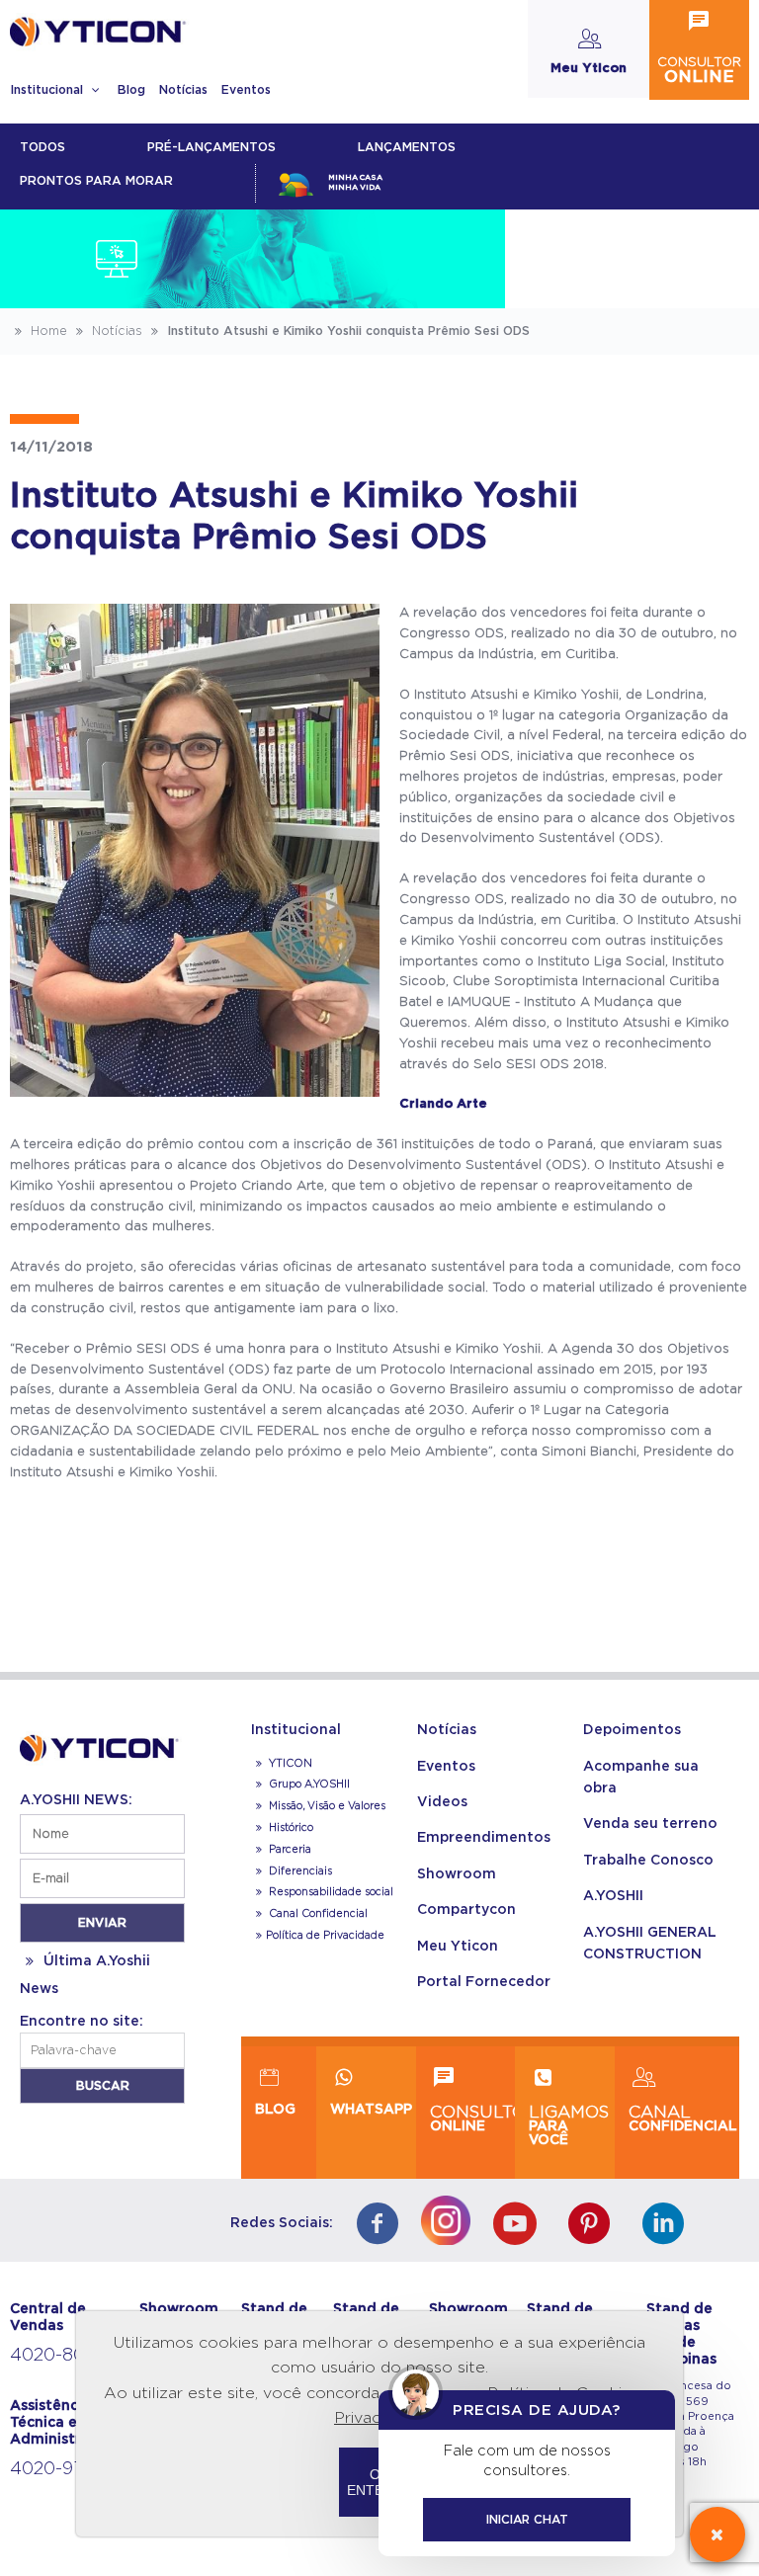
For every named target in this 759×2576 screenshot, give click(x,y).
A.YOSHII (613, 1896)
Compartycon (466, 1910)
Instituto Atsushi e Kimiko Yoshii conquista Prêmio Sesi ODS (346, 331)
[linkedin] (669, 2226)
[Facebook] (382, 2226)
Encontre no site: (82, 2022)
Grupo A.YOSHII (308, 1785)
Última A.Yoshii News (85, 1975)
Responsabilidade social (330, 1892)
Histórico (290, 1828)
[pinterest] (594, 2226)
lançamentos (407, 147)
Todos (42, 147)
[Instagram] (451, 2216)
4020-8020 (58, 2356)
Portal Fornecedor (484, 1982)
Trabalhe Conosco (648, 1861)
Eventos (246, 90)
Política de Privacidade (325, 1936)
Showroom (457, 1874)
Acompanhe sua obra (641, 1778)
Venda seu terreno (650, 1824)
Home (47, 331)
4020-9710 (56, 2469)
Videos (442, 1802)
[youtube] (519, 2226)
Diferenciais (299, 1871)
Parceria (289, 1850)
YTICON (289, 1764)
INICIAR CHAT (527, 2520)
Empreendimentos (484, 1838)
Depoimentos (632, 1730)
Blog (131, 90)
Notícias (183, 90)
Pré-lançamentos (211, 147)
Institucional (48, 90)
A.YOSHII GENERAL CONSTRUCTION (650, 1944)
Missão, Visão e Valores (326, 1806)
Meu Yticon (458, 1947)
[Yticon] (102, 1745)
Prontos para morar (96, 181)
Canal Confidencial (317, 1914)
